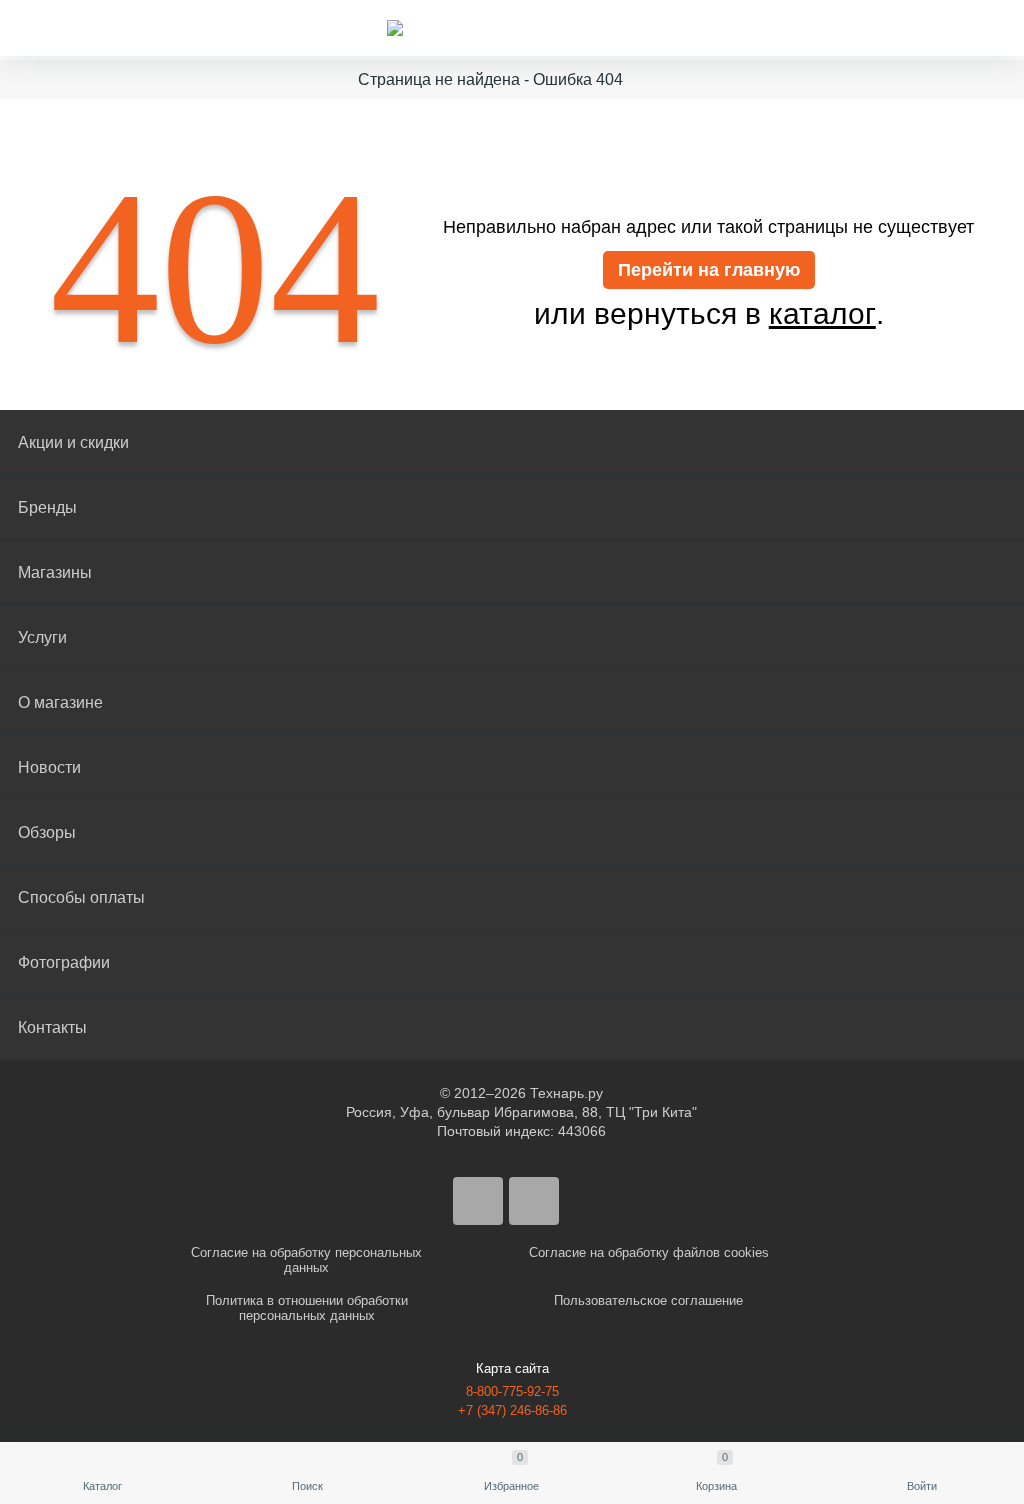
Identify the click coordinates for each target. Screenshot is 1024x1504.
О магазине (60, 702)
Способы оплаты (81, 897)
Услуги (42, 637)
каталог (822, 314)
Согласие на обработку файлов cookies (649, 1252)
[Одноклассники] (534, 1201)
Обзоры (47, 832)
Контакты (52, 1027)
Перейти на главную (709, 270)
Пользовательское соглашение (648, 1300)
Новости (49, 767)
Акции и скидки (73, 442)
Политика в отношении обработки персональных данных (307, 1308)
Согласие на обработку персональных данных (306, 1260)
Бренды (47, 507)
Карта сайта (512, 1368)
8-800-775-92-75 (512, 1391)
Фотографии (64, 962)
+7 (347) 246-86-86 (512, 1410)
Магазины (55, 572)
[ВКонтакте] (478, 1201)
